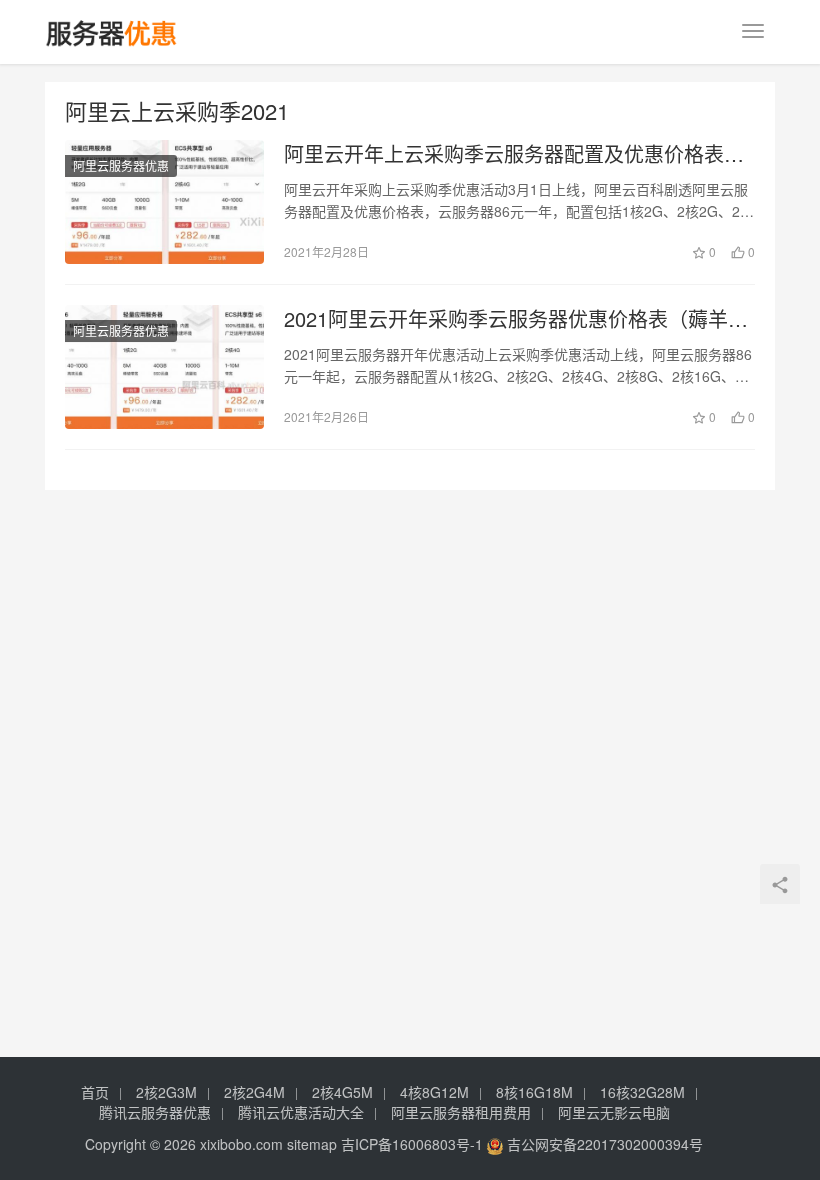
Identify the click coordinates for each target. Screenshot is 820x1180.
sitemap (312, 1144)
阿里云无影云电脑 (614, 1112)
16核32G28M (642, 1092)
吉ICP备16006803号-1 (412, 1144)
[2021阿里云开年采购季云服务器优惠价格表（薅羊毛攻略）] (164, 367)
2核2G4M (254, 1092)
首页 (95, 1092)
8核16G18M (534, 1092)
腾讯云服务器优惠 (155, 1112)
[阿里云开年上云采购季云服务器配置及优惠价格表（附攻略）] (164, 202)
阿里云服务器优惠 (121, 165)
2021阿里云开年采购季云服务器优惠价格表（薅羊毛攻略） (516, 319)
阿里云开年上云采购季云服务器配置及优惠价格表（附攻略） (504, 154)
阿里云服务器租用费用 (461, 1112)
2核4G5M (342, 1092)
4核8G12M (434, 1092)
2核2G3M (166, 1092)
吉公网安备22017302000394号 (603, 1144)
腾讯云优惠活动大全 (301, 1112)
